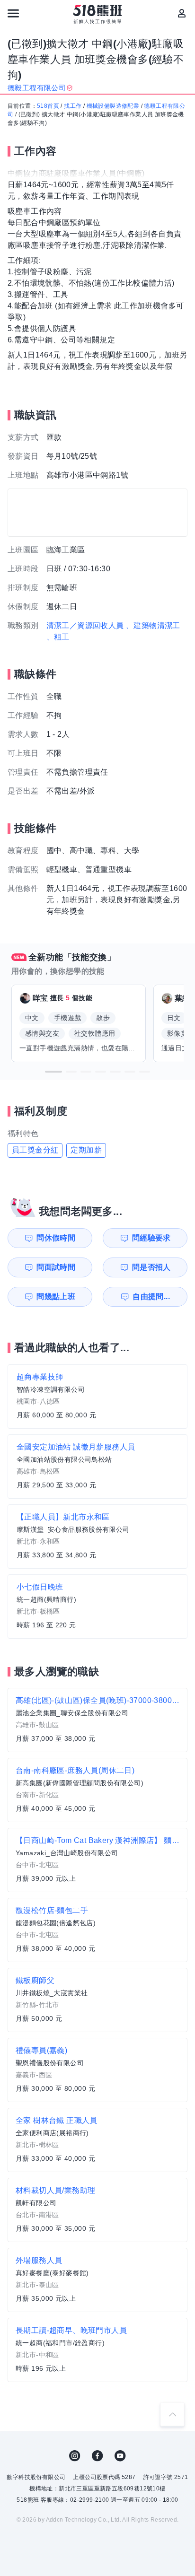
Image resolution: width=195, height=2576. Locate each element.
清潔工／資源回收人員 (85, 625)
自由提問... (151, 1297)
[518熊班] (98, 14)
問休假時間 (56, 1238)
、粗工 (58, 637)
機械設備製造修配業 (113, 106)
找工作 (73, 106)
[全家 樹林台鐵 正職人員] (97, 2140)
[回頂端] (172, 2414)
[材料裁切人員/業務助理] (97, 2210)
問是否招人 (151, 1267)
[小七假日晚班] (97, 1607)
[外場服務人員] (97, 2280)
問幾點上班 (56, 1297)
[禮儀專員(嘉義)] (97, 2070)
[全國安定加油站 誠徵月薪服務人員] (97, 1467)
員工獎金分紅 (35, 1150)
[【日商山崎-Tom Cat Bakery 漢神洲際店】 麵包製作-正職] (97, 1860)
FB (97, 2456)
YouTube (120, 2456)
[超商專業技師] (97, 1397)
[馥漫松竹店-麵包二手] (97, 1930)
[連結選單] (13, 13)
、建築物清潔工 (153, 625)
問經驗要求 (151, 1238)
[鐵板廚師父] (97, 2000)
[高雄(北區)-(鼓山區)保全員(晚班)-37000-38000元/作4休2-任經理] (97, 1720)
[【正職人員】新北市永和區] (97, 1537)
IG (75, 2456)
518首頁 (48, 106)
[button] (53, 1072)
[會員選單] (182, 13)
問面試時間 (56, 1267)
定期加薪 (86, 1150)
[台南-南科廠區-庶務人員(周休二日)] (97, 1790)
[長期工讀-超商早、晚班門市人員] (97, 2350)
